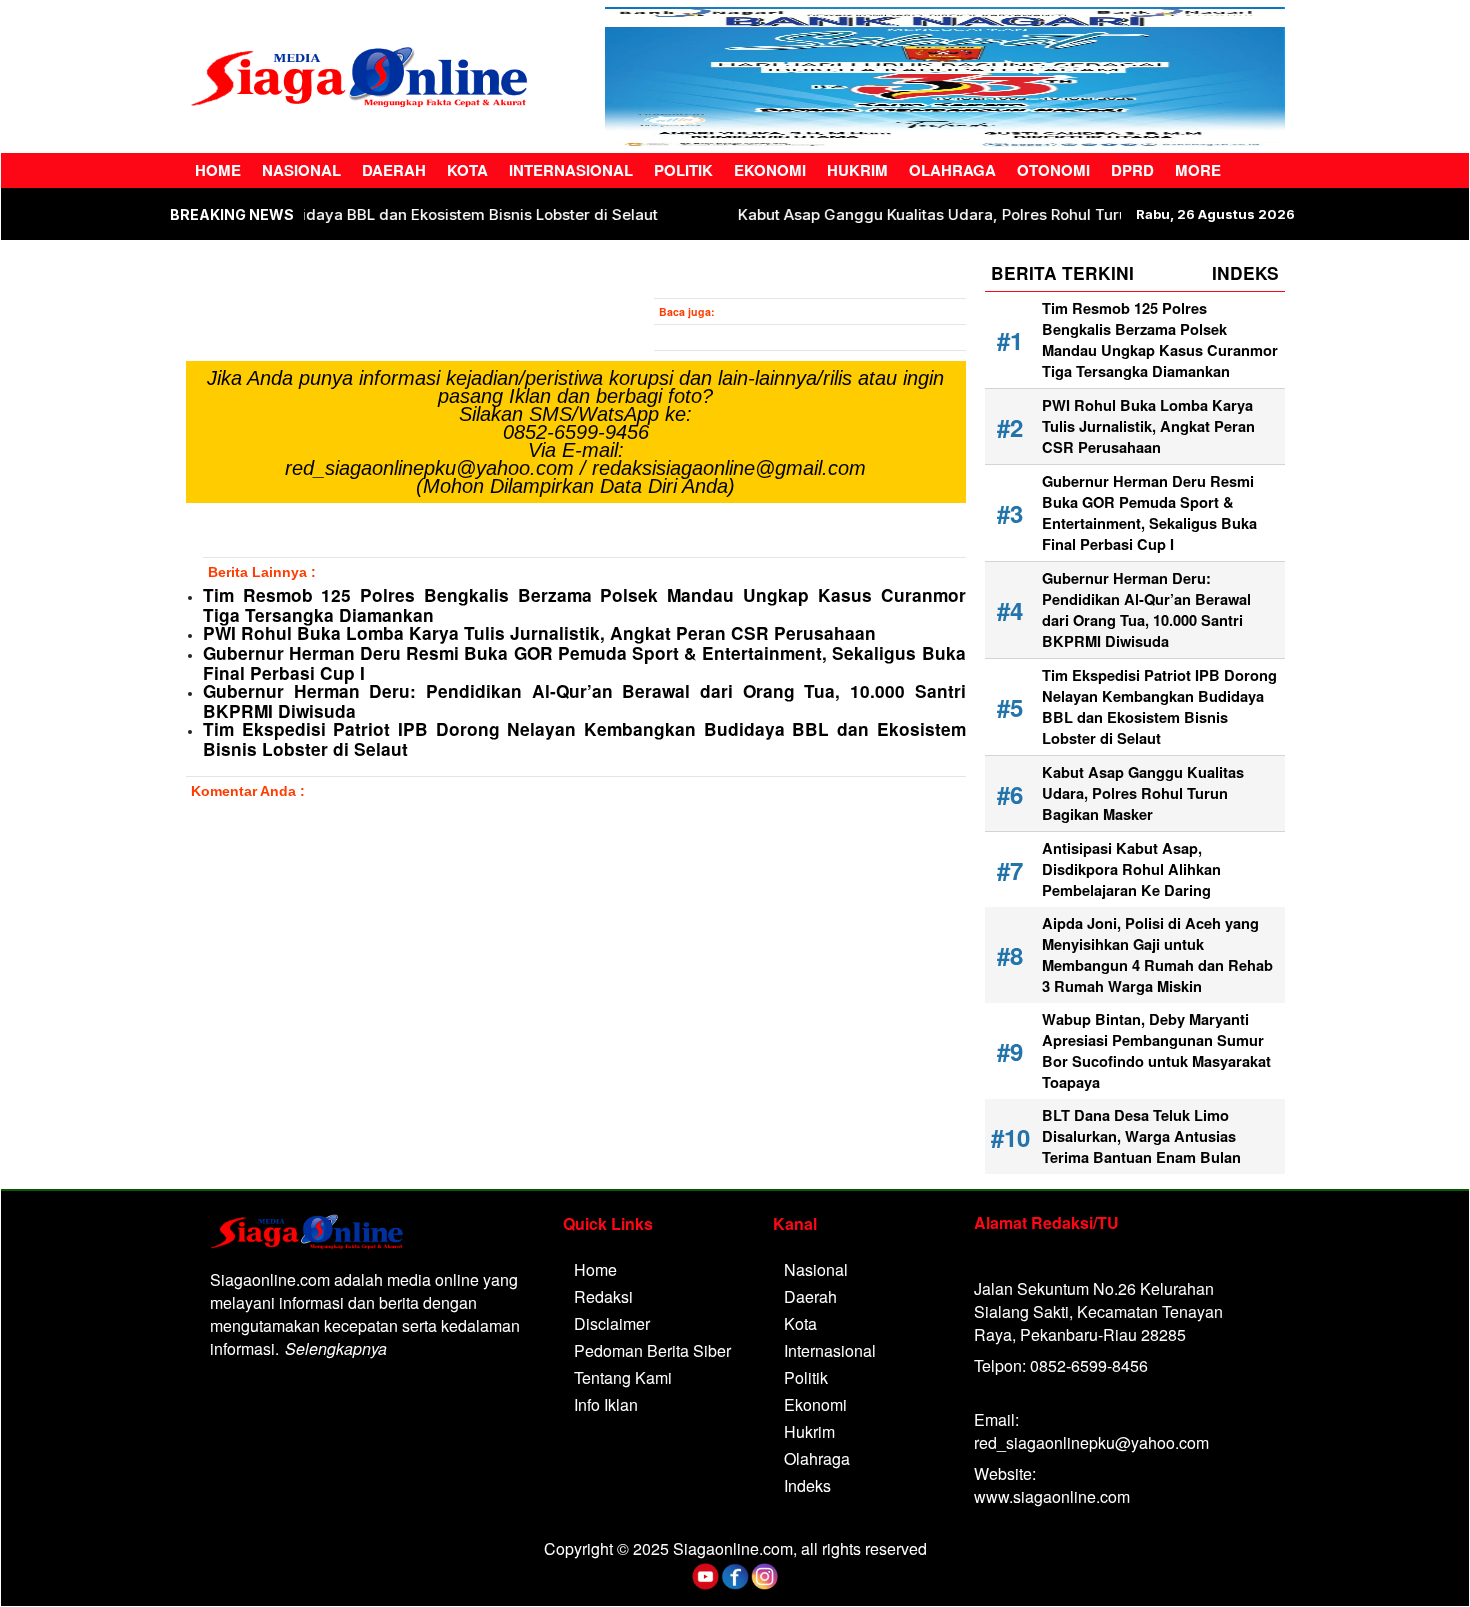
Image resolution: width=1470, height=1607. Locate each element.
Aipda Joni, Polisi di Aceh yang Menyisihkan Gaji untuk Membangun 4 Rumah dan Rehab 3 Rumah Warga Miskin (1157, 955)
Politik (683, 170)
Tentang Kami (623, 1377)
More (1198, 170)
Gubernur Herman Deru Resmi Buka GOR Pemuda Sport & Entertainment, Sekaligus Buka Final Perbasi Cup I (584, 663)
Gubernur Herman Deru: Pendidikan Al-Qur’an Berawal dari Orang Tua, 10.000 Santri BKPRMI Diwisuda (584, 701)
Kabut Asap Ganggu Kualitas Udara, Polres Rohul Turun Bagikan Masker (1050, 214)
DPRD (1132, 170)
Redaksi (603, 1296)
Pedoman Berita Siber (652, 1350)
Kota (467, 170)
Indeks (807, 1485)
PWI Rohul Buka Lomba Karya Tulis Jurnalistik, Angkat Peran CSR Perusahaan (542, 633)
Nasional (301, 170)
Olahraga (952, 170)
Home (218, 170)
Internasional (571, 170)
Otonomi (1053, 170)
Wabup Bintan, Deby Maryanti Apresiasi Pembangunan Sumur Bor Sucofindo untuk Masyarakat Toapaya (1156, 1051)
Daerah (394, 170)
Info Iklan (606, 1404)
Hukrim (857, 170)
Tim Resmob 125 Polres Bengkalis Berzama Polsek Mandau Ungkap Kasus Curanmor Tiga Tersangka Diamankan (584, 605)
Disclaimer (612, 1323)
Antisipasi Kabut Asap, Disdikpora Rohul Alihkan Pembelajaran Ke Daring (1131, 869)
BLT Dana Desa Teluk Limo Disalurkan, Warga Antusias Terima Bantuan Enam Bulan (1141, 1136)
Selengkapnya (336, 1348)
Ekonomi (770, 170)
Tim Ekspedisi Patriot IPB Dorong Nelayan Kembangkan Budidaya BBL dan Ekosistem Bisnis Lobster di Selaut (584, 739)
